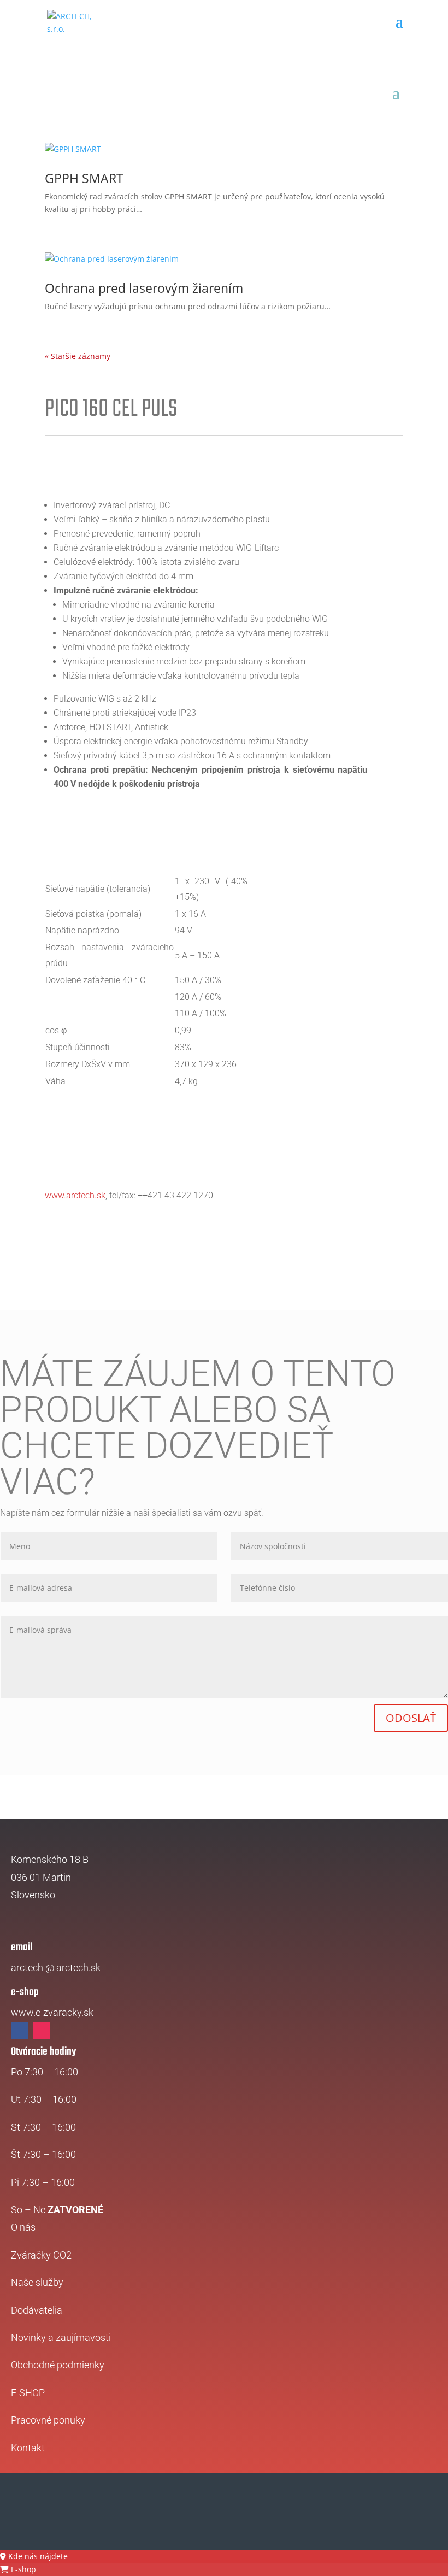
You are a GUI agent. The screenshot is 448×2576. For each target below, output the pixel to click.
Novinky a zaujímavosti (61, 2337)
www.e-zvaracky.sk (52, 2012)
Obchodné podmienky (58, 2365)
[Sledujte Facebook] (20, 2031)
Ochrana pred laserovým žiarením (144, 288)
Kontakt (28, 2448)
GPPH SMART (84, 178)
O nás (23, 2227)
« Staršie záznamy (78, 356)
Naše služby (37, 2282)
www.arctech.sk (75, 1195)
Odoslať (411, 1718)
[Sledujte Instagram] (42, 2031)
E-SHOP (28, 2393)
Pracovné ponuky (48, 2420)
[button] (34, 2556)
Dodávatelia (37, 2310)
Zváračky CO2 (41, 2255)
